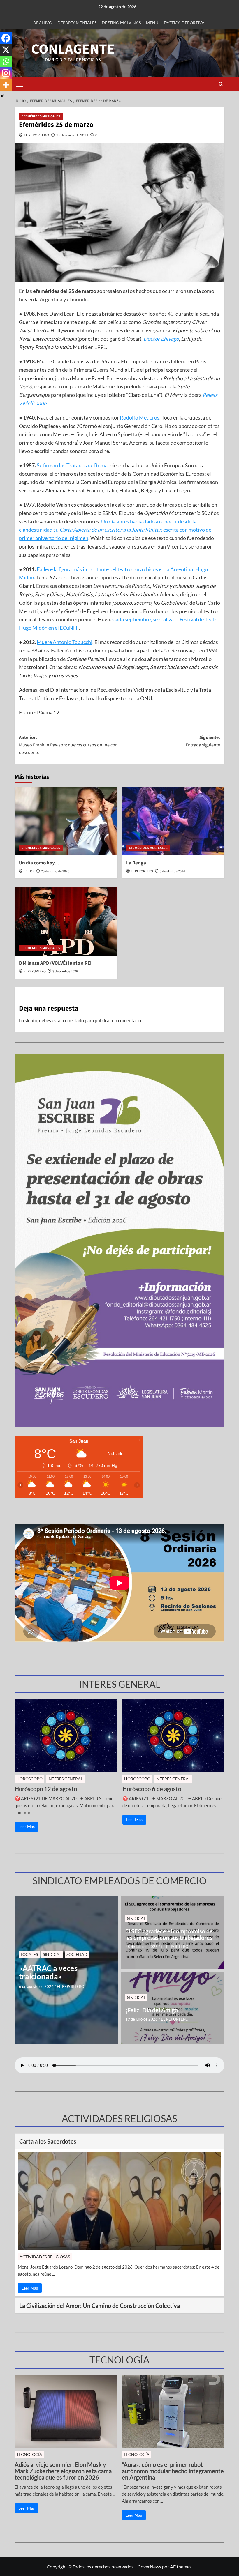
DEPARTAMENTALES (77, 23)
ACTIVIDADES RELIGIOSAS (45, 2257)
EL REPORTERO (37, 135)
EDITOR (29, 871)
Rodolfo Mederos (139, 417)
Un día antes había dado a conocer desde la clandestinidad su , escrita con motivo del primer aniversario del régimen (116, 530)
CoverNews (149, 2567)
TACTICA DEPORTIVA (184, 23)
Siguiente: (203, 741)
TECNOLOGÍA (29, 2454)
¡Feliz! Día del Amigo (152, 2010)
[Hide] (2, 96)
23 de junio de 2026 (55, 871)
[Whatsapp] (6, 61)
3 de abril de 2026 (172, 871)
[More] (6, 85)
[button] (19, 84)
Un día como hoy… (39, 863)
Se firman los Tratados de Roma (72, 465)
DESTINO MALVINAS (121, 23)
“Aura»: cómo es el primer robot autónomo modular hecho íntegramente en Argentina (173, 2471)
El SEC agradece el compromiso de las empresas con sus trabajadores (169, 1934)
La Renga (136, 863)
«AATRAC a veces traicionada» (48, 1972)
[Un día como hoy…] (66, 821)
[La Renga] (173, 821)
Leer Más (27, 1826)
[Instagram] (6, 73)
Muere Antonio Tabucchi (65, 642)
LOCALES (29, 1954)
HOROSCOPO (29, 1779)
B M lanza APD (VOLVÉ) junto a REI (55, 963)
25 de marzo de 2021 (72, 135)
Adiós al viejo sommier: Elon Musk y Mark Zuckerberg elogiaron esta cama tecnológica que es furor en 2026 (63, 2471)
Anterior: (68, 745)
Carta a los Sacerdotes (48, 2141)
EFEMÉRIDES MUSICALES (41, 116)
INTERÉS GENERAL (65, 1779)
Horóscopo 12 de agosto (46, 1789)
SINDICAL (52, 1954)
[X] (6, 50)
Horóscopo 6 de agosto (152, 1789)
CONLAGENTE (73, 49)
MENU (152, 23)
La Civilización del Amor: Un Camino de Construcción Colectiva (100, 2306)
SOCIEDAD (77, 1954)
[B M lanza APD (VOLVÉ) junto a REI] (66, 921)
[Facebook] (6, 38)
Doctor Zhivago (161, 339)
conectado (73, 1020)
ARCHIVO (43, 23)
